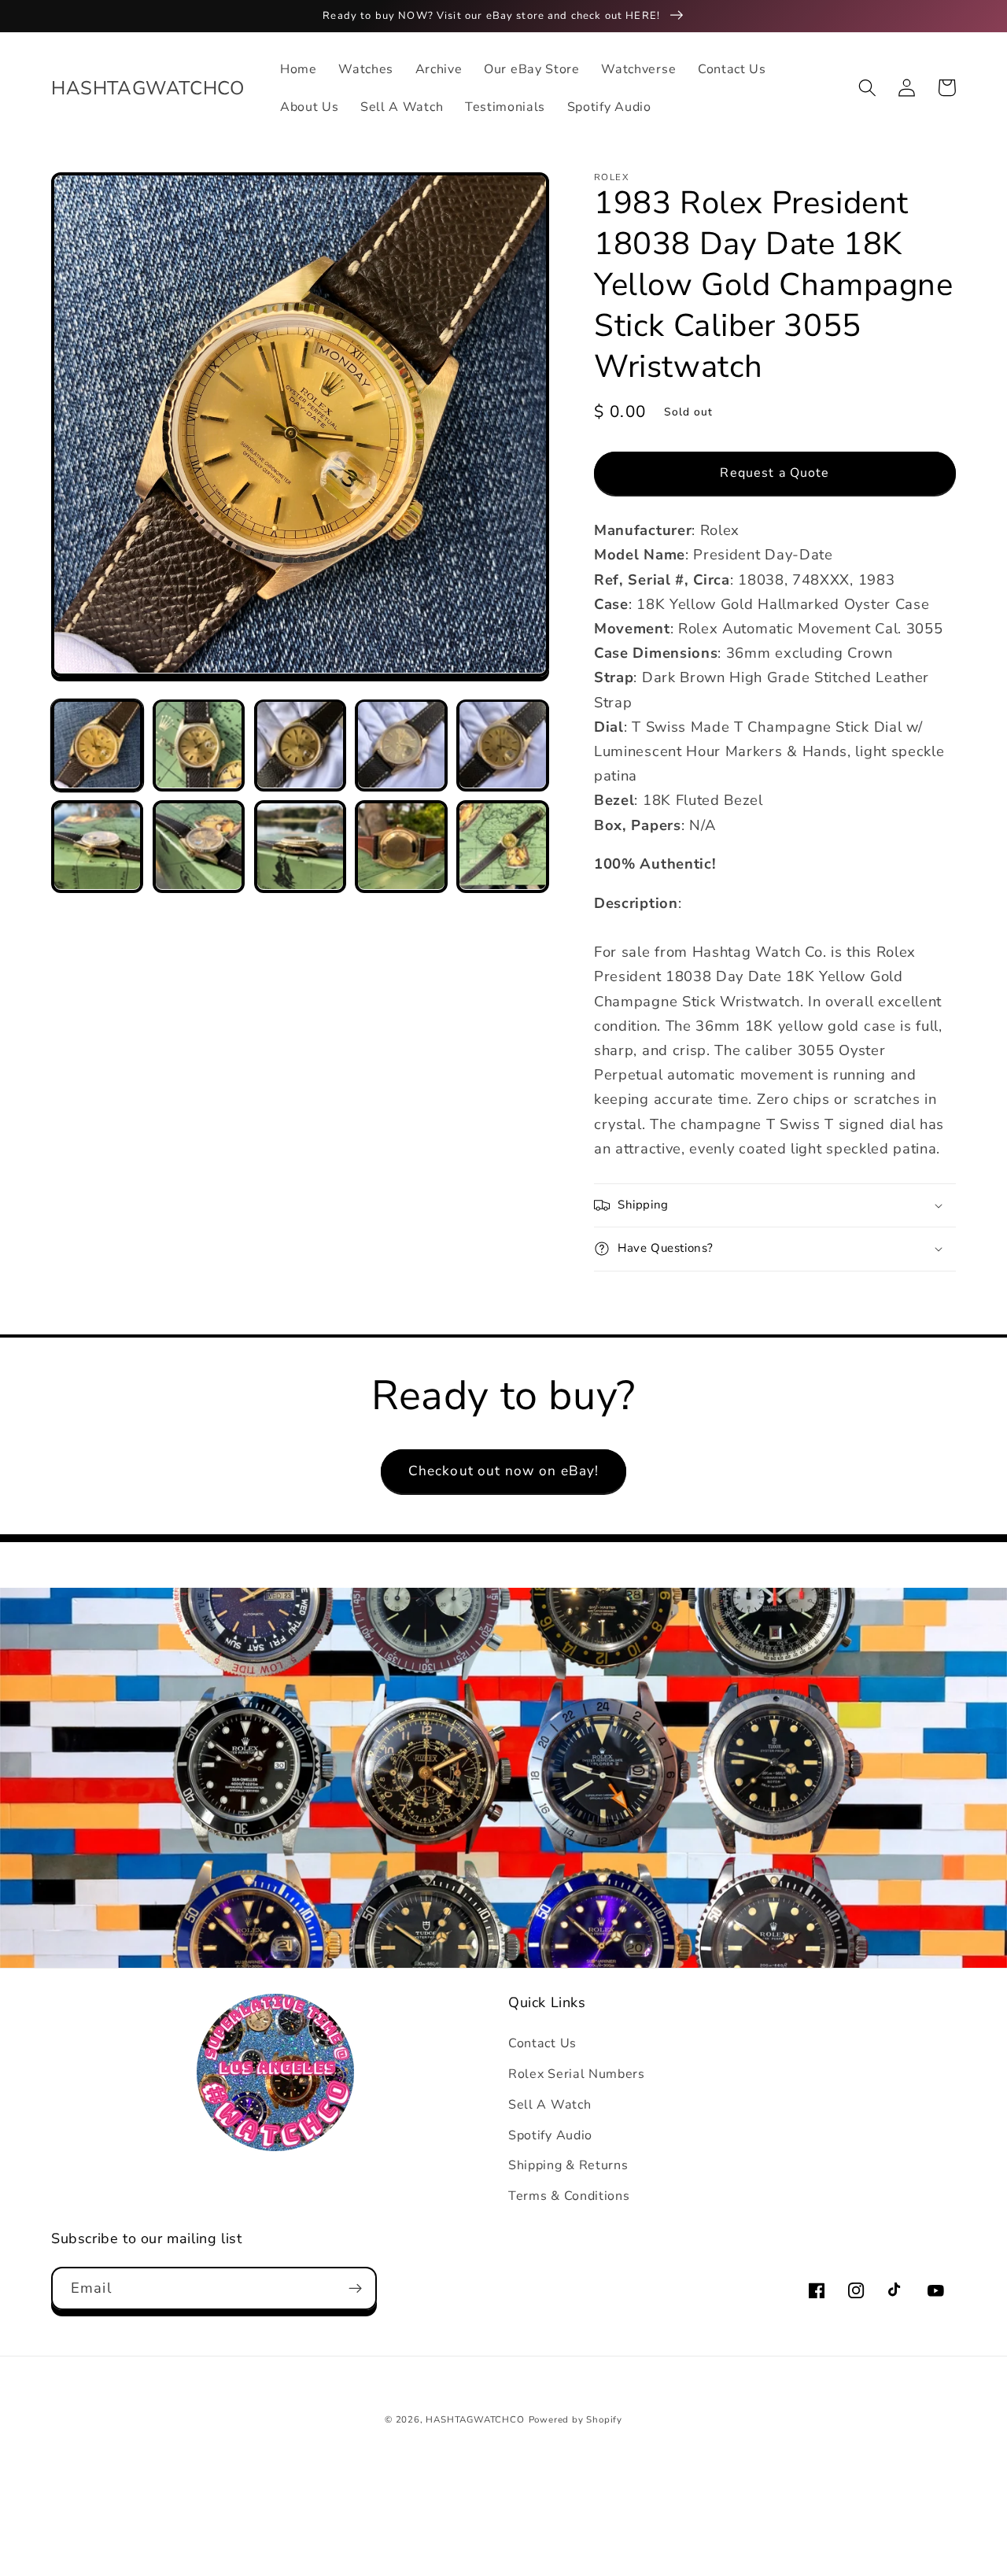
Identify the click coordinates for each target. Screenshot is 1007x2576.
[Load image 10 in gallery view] (502, 846)
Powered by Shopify (576, 2419)
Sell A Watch (550, 2105)
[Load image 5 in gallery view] (502, 745)
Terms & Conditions (569, 2196)
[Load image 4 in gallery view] (401, 745)
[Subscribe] (355, 2289)
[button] (867, 88)
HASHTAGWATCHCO (475, 2419)
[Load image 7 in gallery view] (199, 846)
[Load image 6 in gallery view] (97, 846)
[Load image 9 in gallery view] (401, 846)
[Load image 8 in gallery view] (300, 846)
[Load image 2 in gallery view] (199, 745)
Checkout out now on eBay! (504, 1471)
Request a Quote (775, 473)
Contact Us (542, 2043)
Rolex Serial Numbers (577, 2074)
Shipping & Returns (568, 2165)
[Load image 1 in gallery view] (97, 745)
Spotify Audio (550, 2135)
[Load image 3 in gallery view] (300, 745)
